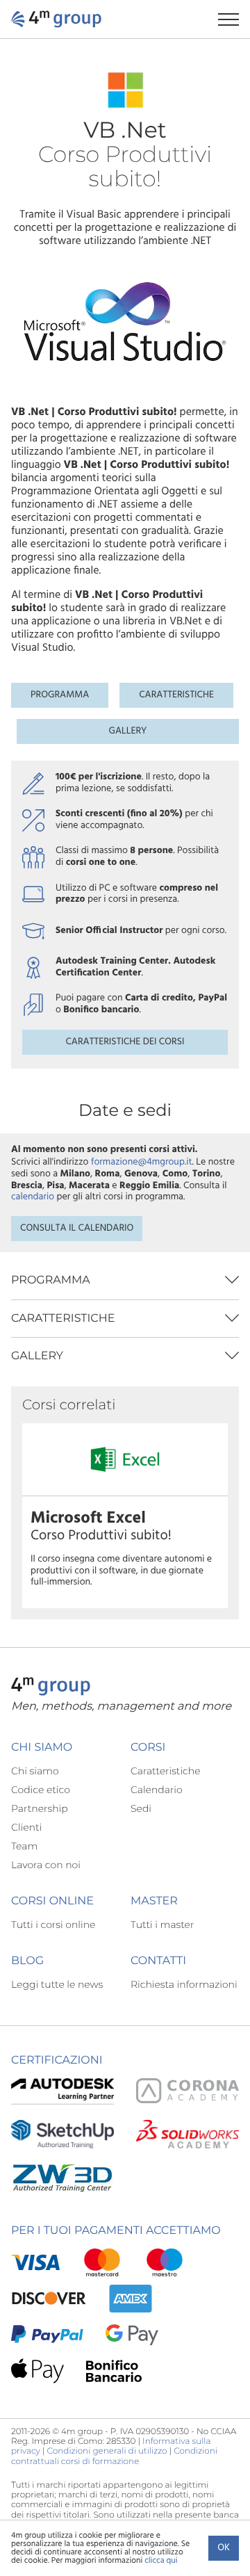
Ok (224, 2548)
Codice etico (41, 1790)
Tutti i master (162, 1925)
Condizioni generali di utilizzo (107, 2451)
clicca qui (161, 2561)
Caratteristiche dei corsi (125, 1042)
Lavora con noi (46, 1865)
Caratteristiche (176, 695)
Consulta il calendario (77, 1228)
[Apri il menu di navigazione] (234, 19)
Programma (60, 695)
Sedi (141, 1808)
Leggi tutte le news (57, 1984)
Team (24, 1846)
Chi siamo (35, 1771)
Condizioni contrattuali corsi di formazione (114, 2456)
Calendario (157, 1790)
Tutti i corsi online (53, 1925)
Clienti (26, 1827)
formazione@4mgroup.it (142, 1162)
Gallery (128, 731)
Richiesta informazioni (184, 1984)
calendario (33, 1197)
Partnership (40, 1808)
